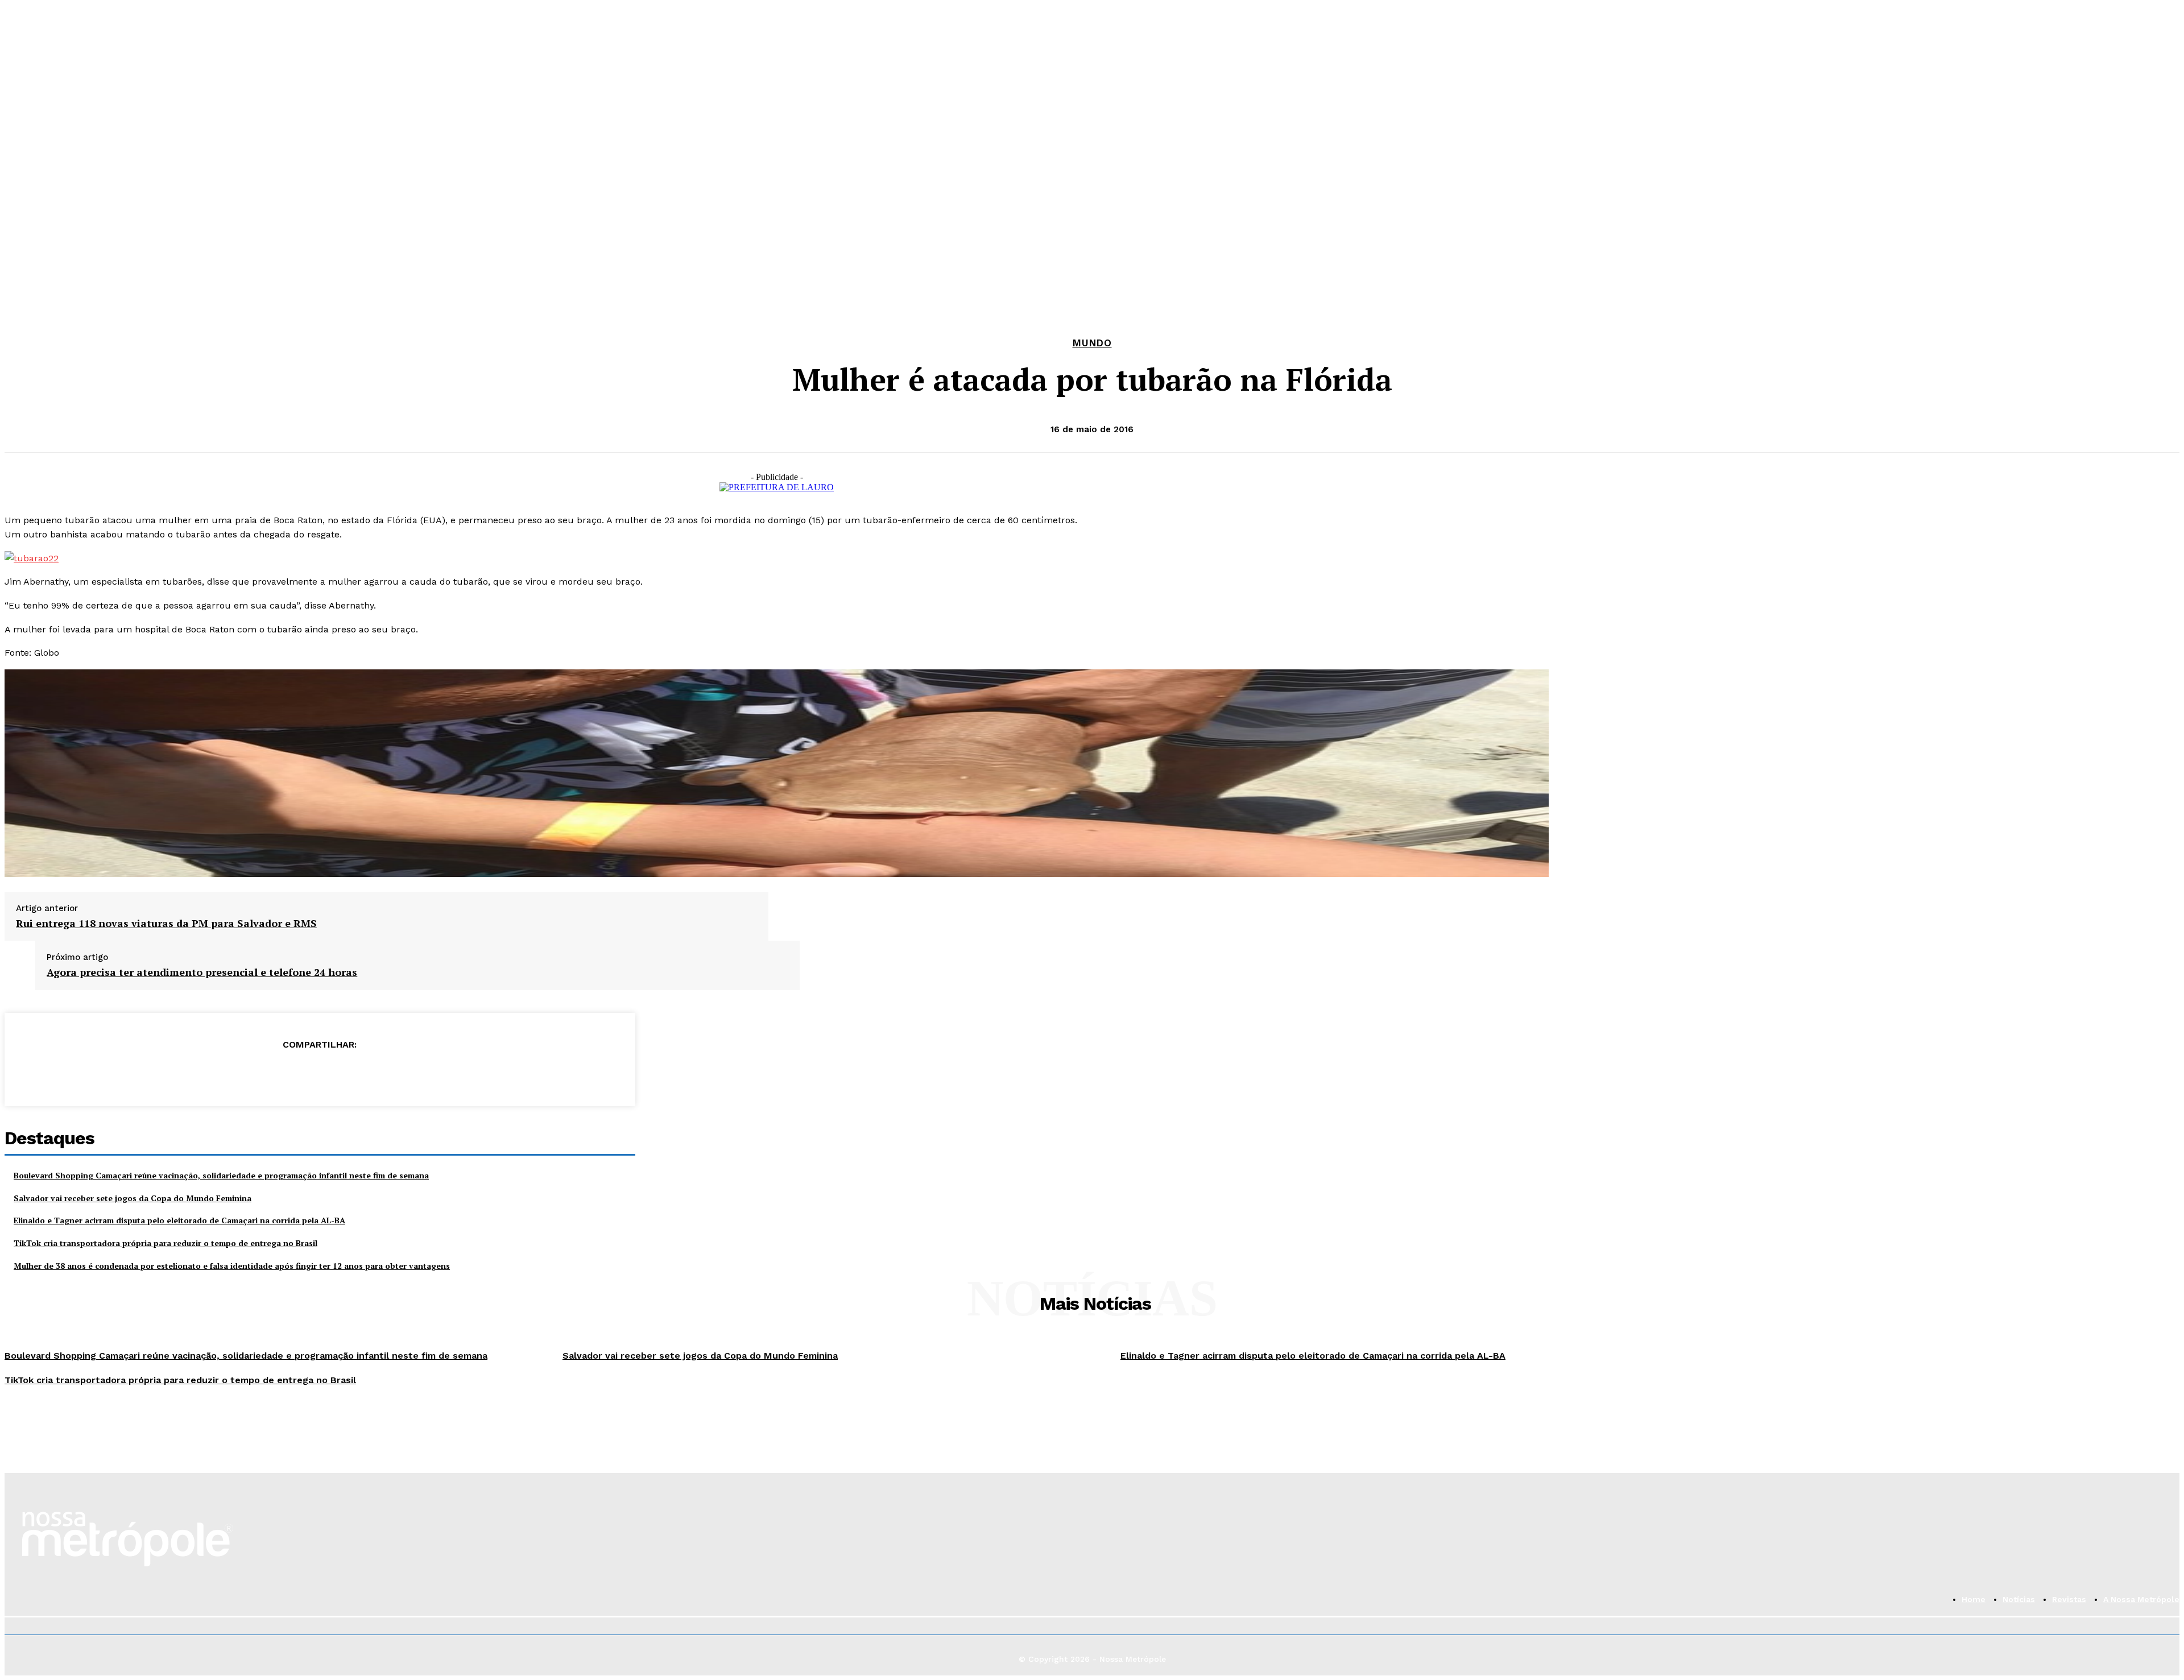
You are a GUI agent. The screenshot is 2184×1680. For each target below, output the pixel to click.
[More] (402, 1073)
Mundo (1092, 343)
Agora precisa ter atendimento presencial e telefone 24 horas (202, 973)
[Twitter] (278, 1073)
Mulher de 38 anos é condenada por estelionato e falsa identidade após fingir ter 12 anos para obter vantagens (232, 1266)
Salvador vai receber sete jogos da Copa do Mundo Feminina (133, 1198)
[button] (307, 230)
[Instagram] (30, 227)
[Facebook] (8, 227)
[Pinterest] (319, 1073)
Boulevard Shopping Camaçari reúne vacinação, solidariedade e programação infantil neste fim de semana (221, 1175)
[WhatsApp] (53, 227)
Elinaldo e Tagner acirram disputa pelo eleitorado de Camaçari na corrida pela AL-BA (179, 1220)
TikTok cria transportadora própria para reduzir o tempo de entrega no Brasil (166, 1243)
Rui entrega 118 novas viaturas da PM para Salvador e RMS (166, 924)
